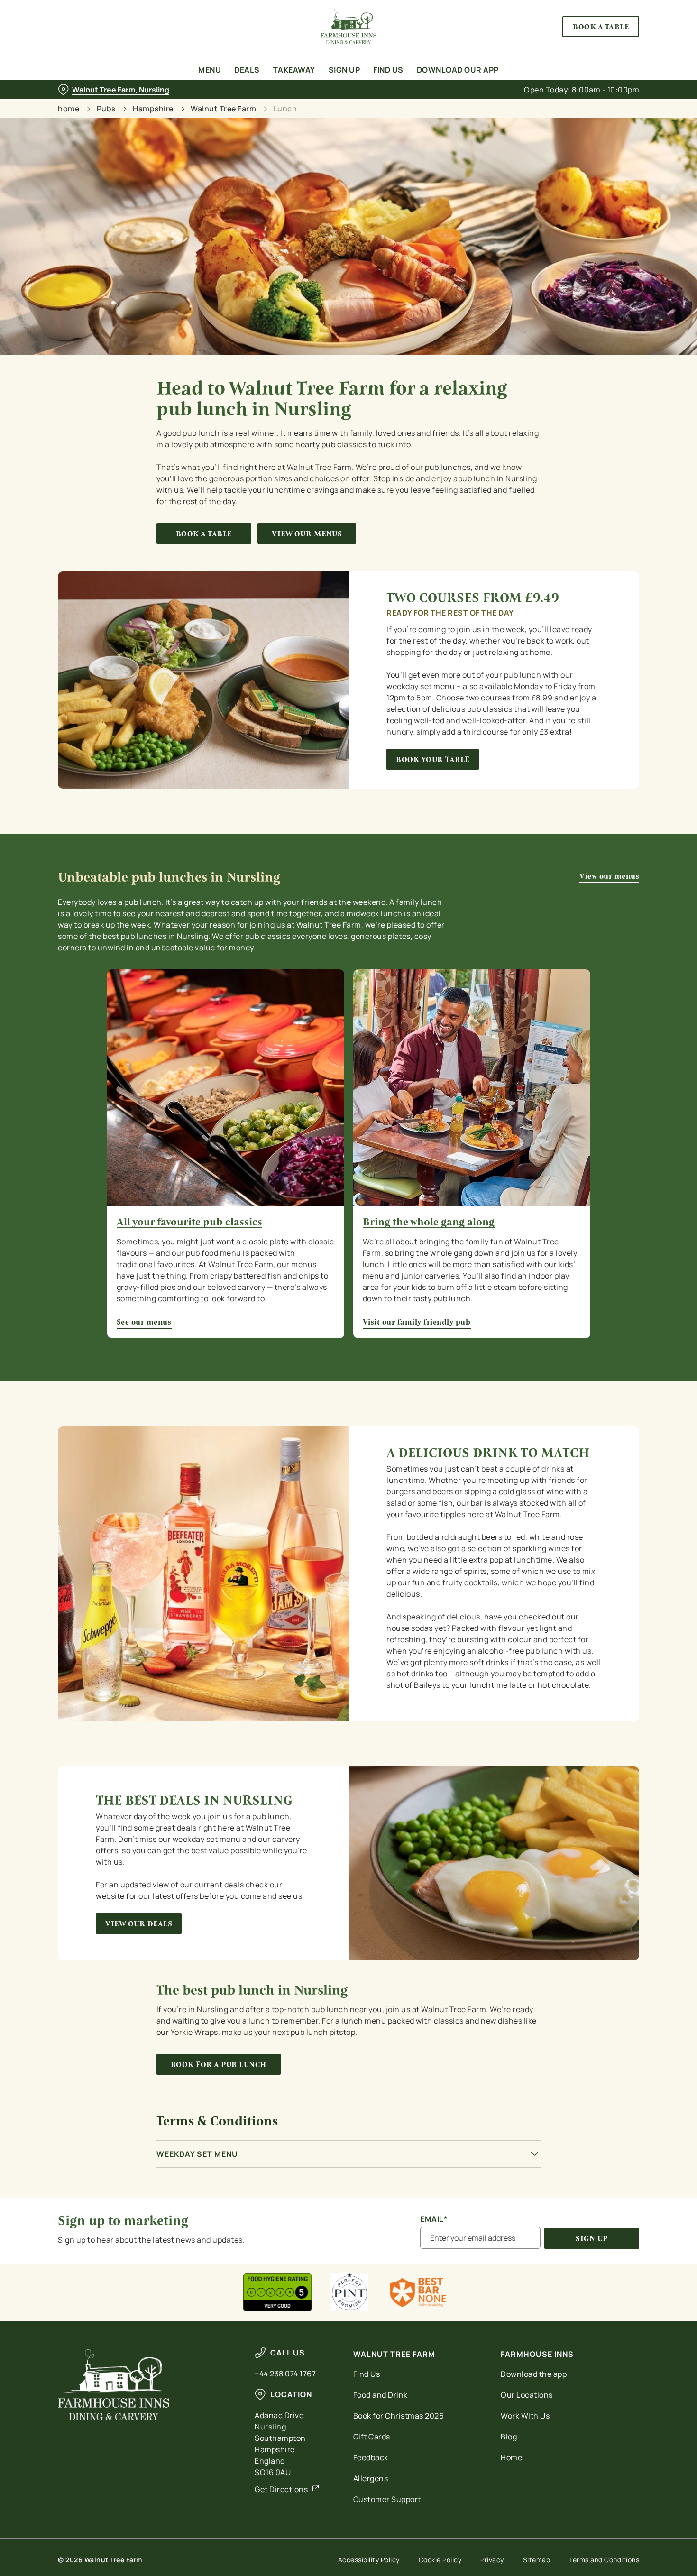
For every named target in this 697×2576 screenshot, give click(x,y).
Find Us (367, 2374)
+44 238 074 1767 (285, 2374)
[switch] (272, 100)
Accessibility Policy (369, 2560)
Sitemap (537, 2560)
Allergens (371, 2478)
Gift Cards (372, 2437)
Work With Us (525, 2416)
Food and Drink (381, 2395)
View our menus (307, 534)
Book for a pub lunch (219, 2065)
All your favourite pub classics (189, 1222)
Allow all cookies (618, 25)
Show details (494, 100)
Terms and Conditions (604, 2560)
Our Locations (527, 2395)
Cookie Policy (440, 2560)
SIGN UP (592, 2239)
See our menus (226, 1088)
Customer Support (387, 2499)
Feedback (371, 2457)
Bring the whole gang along (429, 1222)
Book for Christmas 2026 (399, 2416)
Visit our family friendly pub (472, 1088)
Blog (509, 2437)
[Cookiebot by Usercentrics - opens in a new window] (61, 100)
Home (511, 2457)
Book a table (204, 534)
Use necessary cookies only (618, 56)
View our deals (139, 1924)
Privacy (492, 2560)
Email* (434, 2219)
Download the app (534, 2374)
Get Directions (281, 2489)
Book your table (433, 759)
